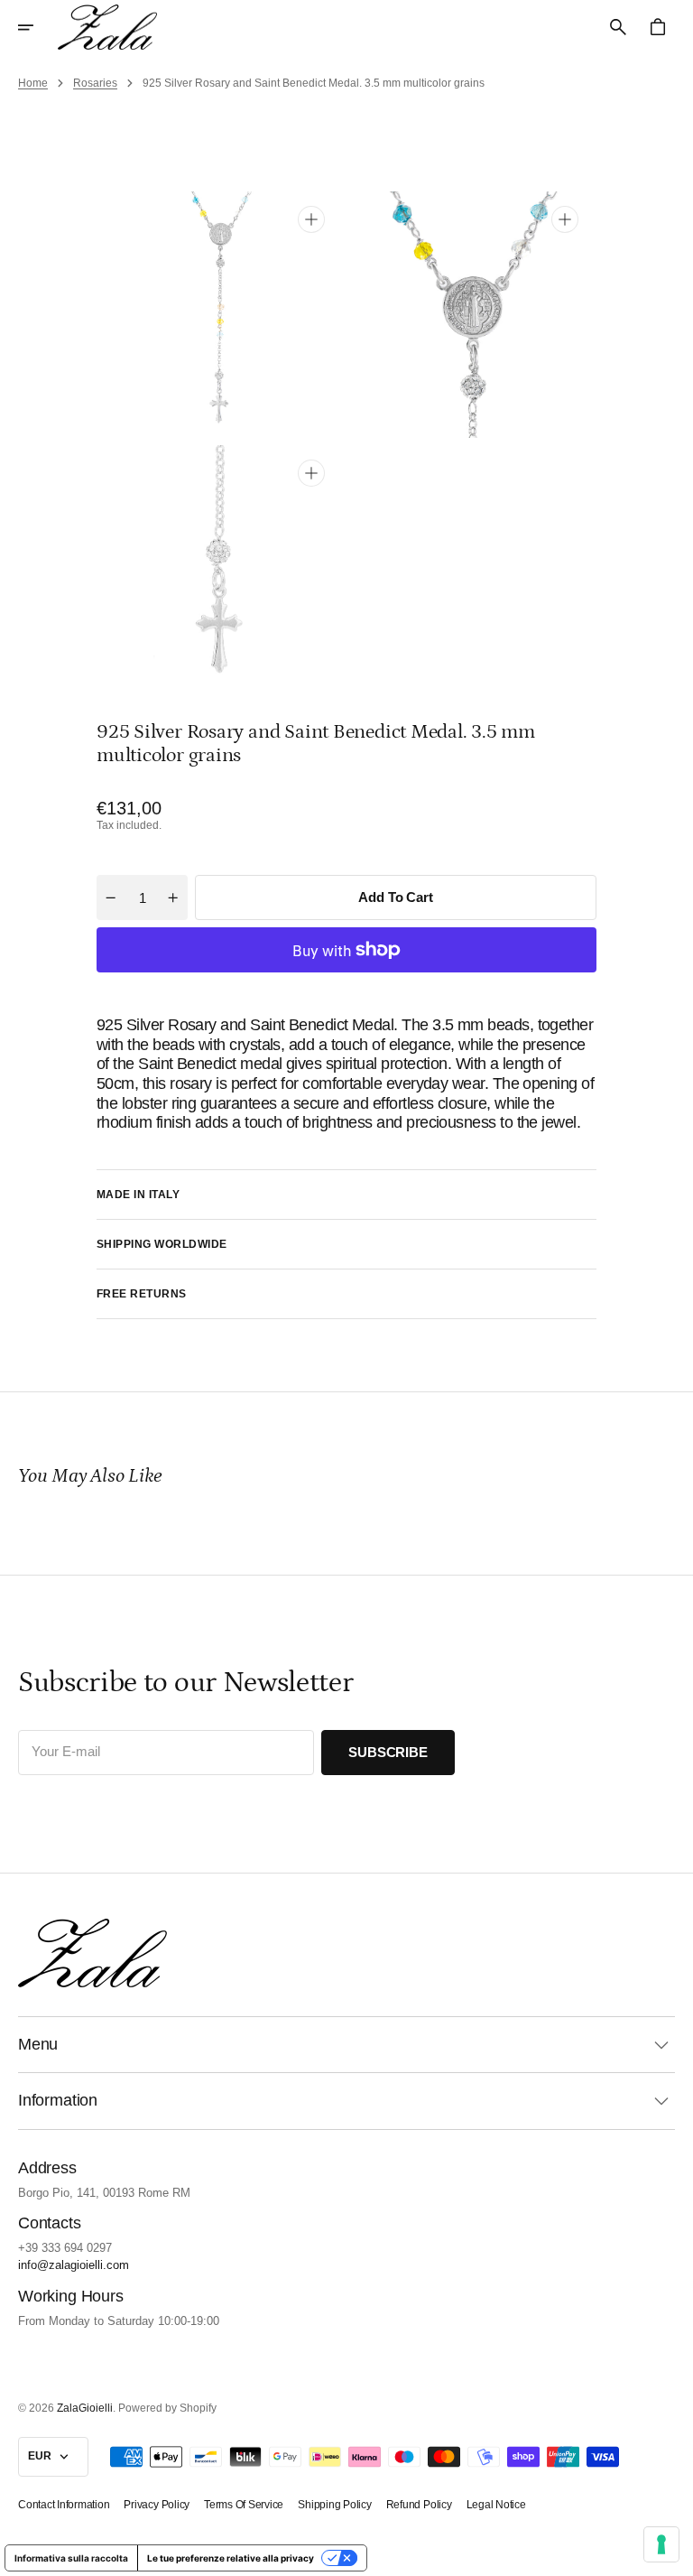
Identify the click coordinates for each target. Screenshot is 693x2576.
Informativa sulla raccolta (71, 2558)
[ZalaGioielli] (107, 27)
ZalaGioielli (85, 2408)
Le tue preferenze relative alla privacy (231, 2558)
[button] (38, 27)
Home (33, 83)
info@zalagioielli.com (74, 2265)
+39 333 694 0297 (65, 2248)
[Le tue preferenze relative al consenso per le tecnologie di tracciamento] (661, 2544)
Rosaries (95, 83)
